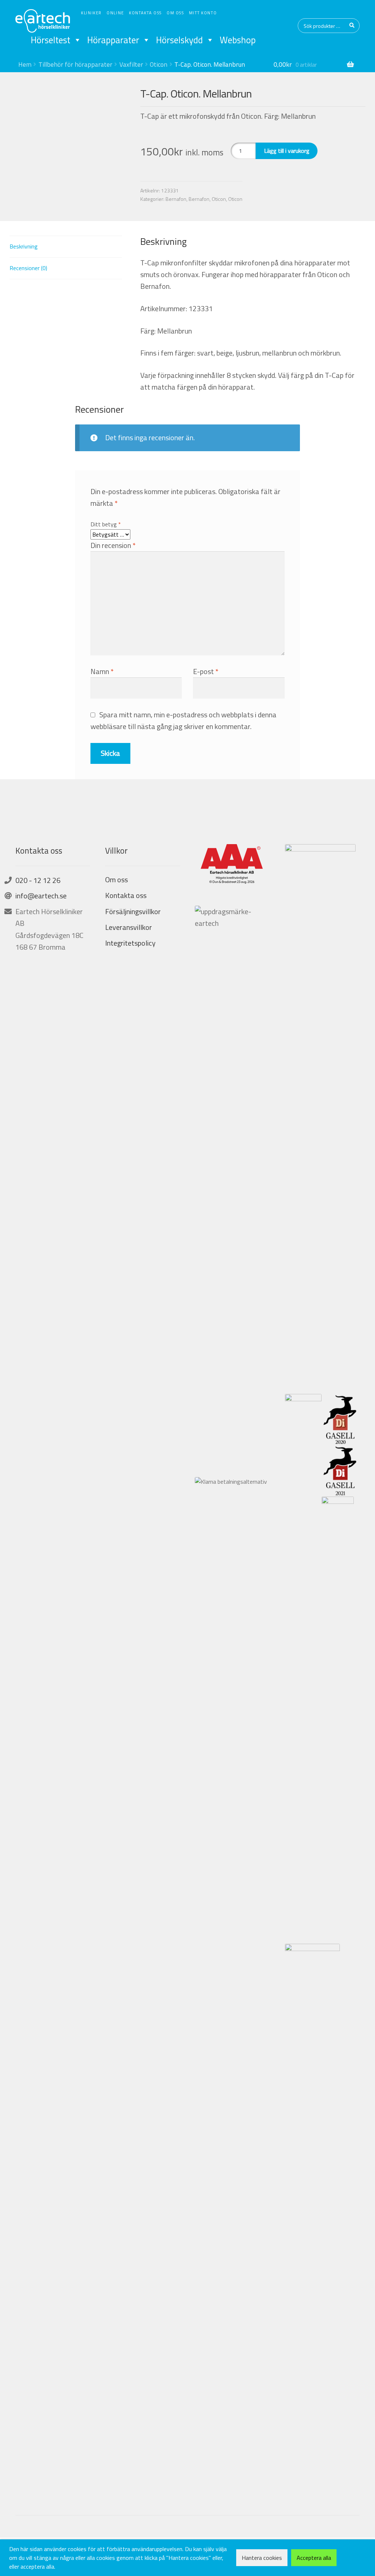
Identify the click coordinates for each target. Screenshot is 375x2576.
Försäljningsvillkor (133, 911)
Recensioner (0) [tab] (28, 268)
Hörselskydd (179, 40)
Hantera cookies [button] (262, 2558)
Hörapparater (113, 40)
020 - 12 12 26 (38, 880)
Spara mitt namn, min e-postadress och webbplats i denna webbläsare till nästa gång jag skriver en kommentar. (184, 720)
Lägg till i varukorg (287, 151)
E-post (206, 671)
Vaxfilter (131, 64)
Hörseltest (51, 40)
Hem (25, 64)
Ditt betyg (106, 524)
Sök (352, 26)
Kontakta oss (145, 13)
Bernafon (176, 199)
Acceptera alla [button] (314, 2558)
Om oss (175, 13)
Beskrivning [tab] (24, 246)
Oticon (159, 64)
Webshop (238, 40)
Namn (102, 671)
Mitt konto (203, 13)
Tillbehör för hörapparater (75, 64)
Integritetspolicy (130, 943)
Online (115, 13)
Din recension (113, 545)
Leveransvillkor (129, 927)
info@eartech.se (41, 896)
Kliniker (91, 13)
